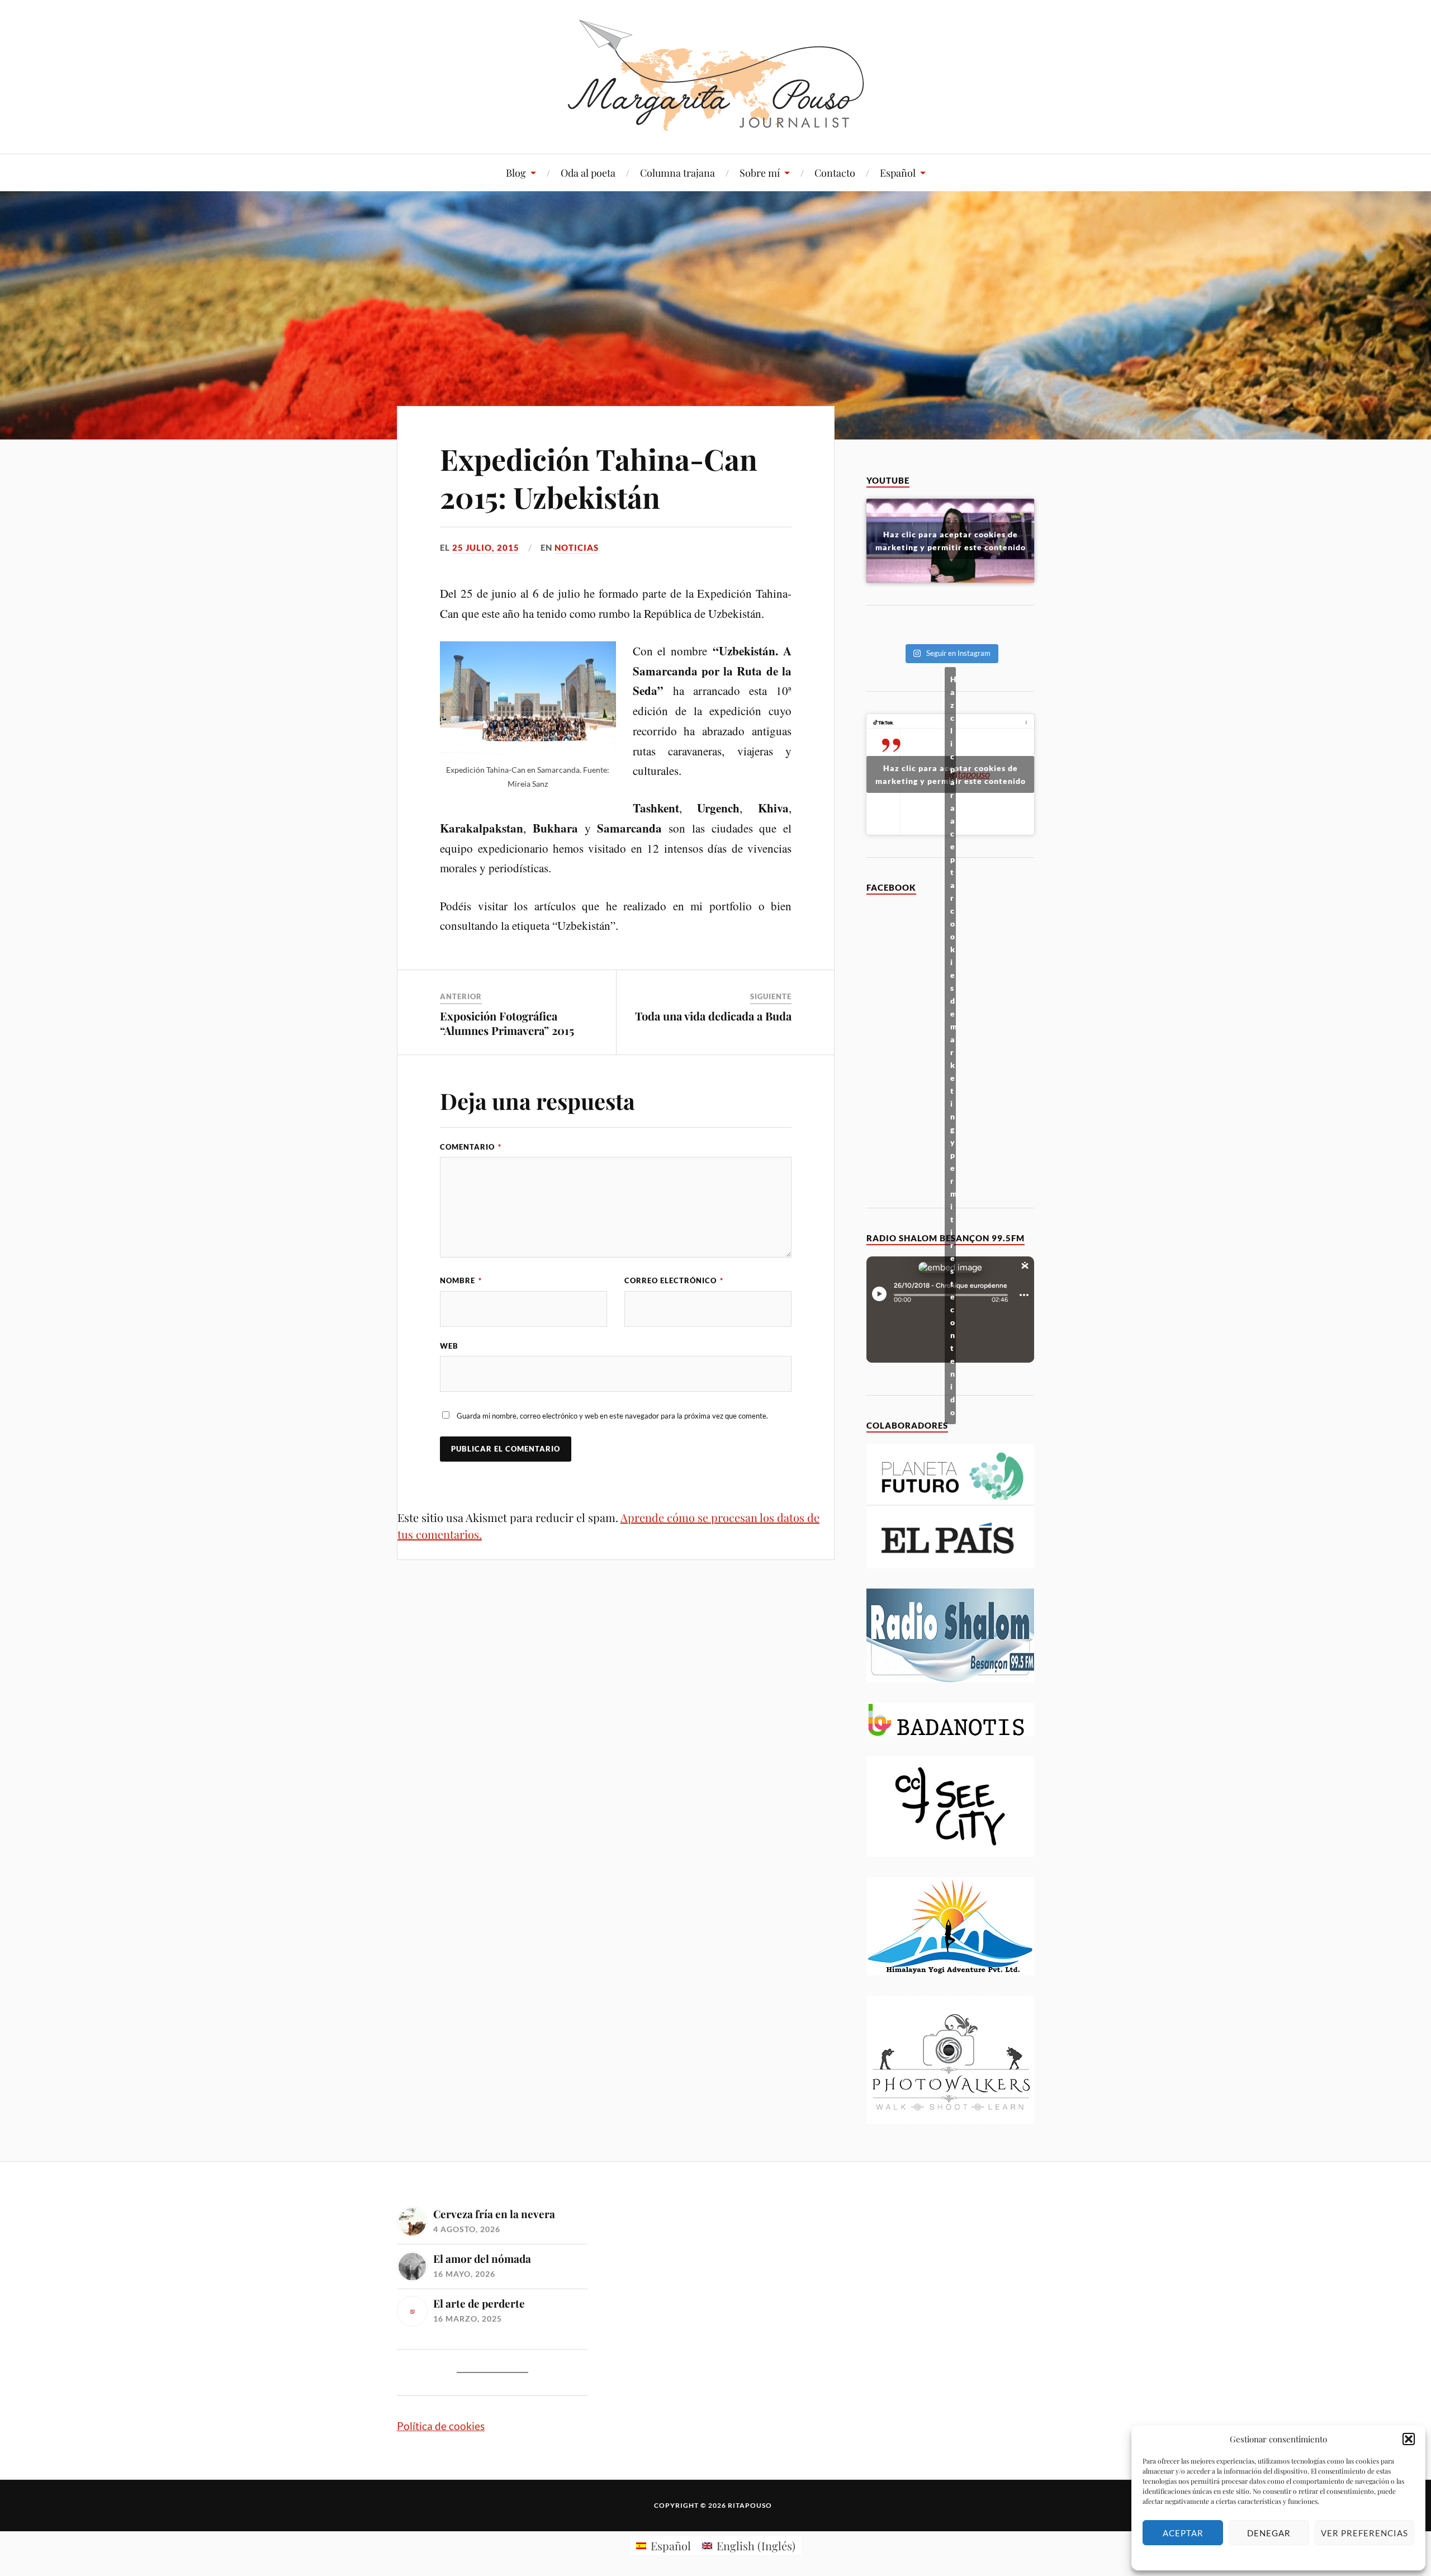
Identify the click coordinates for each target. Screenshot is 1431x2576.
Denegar (1269, 2533)
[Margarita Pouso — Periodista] (716, 75)
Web (449, 1346)
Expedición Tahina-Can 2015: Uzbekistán (599, 478)
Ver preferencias (1364, 2533)
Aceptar (1183, 2533)
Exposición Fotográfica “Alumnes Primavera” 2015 (507, 1023)
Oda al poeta (588, 173)
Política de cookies (441, 2426)
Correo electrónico (674, 1280)
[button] (1409, 2439)
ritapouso (750, 2505)
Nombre (461, 1280)
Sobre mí (760, 173)
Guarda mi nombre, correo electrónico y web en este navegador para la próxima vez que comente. (612, 1416)
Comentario (471, 1147)
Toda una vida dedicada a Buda (713, 1016)
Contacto (835, 173)
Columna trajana (677, 173)
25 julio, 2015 (486, 547)
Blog (516, 173)
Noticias (577, 547)
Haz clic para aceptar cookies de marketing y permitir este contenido (951, 541)
